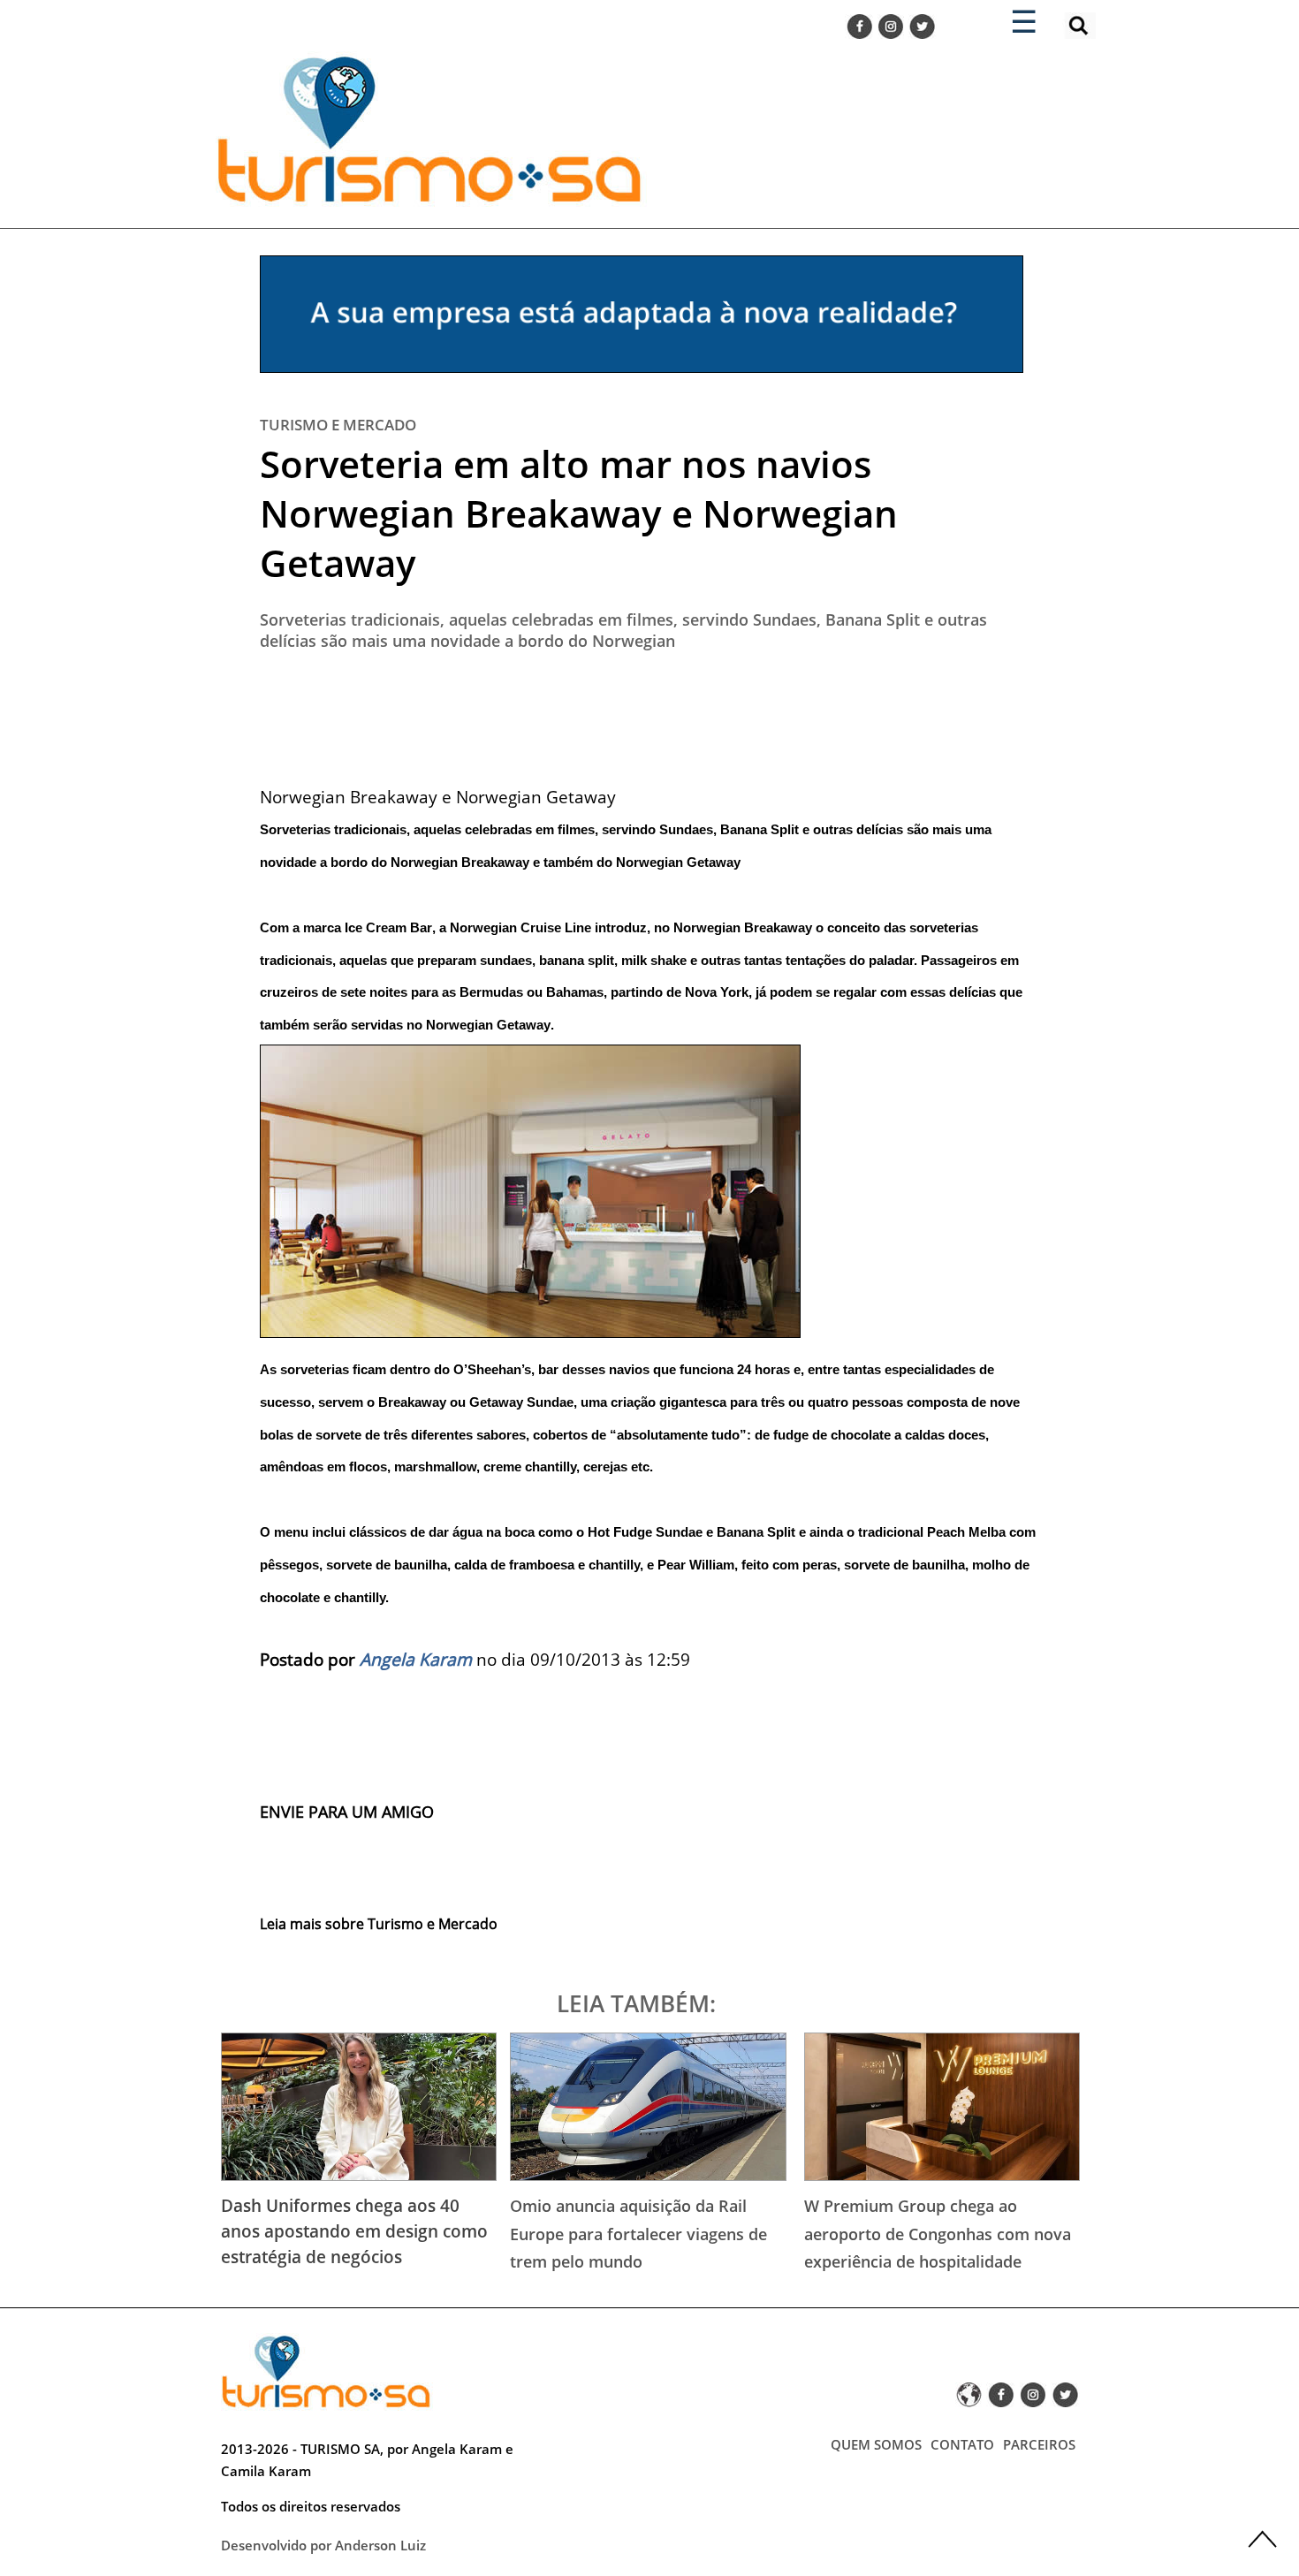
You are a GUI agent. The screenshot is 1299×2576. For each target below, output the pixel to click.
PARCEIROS (1039, 2444)
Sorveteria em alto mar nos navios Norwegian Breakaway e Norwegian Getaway (579, 513)
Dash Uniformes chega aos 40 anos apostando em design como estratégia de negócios (354, 2231)
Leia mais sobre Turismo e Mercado (379, 1924)
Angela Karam (416, 1659)
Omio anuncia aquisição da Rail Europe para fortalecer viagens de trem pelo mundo (638, 2234)
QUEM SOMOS (876, 2444)
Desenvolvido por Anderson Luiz (323, 2545)
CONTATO (962, 2444)
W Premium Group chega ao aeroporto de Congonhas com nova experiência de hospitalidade (938, 2234)
